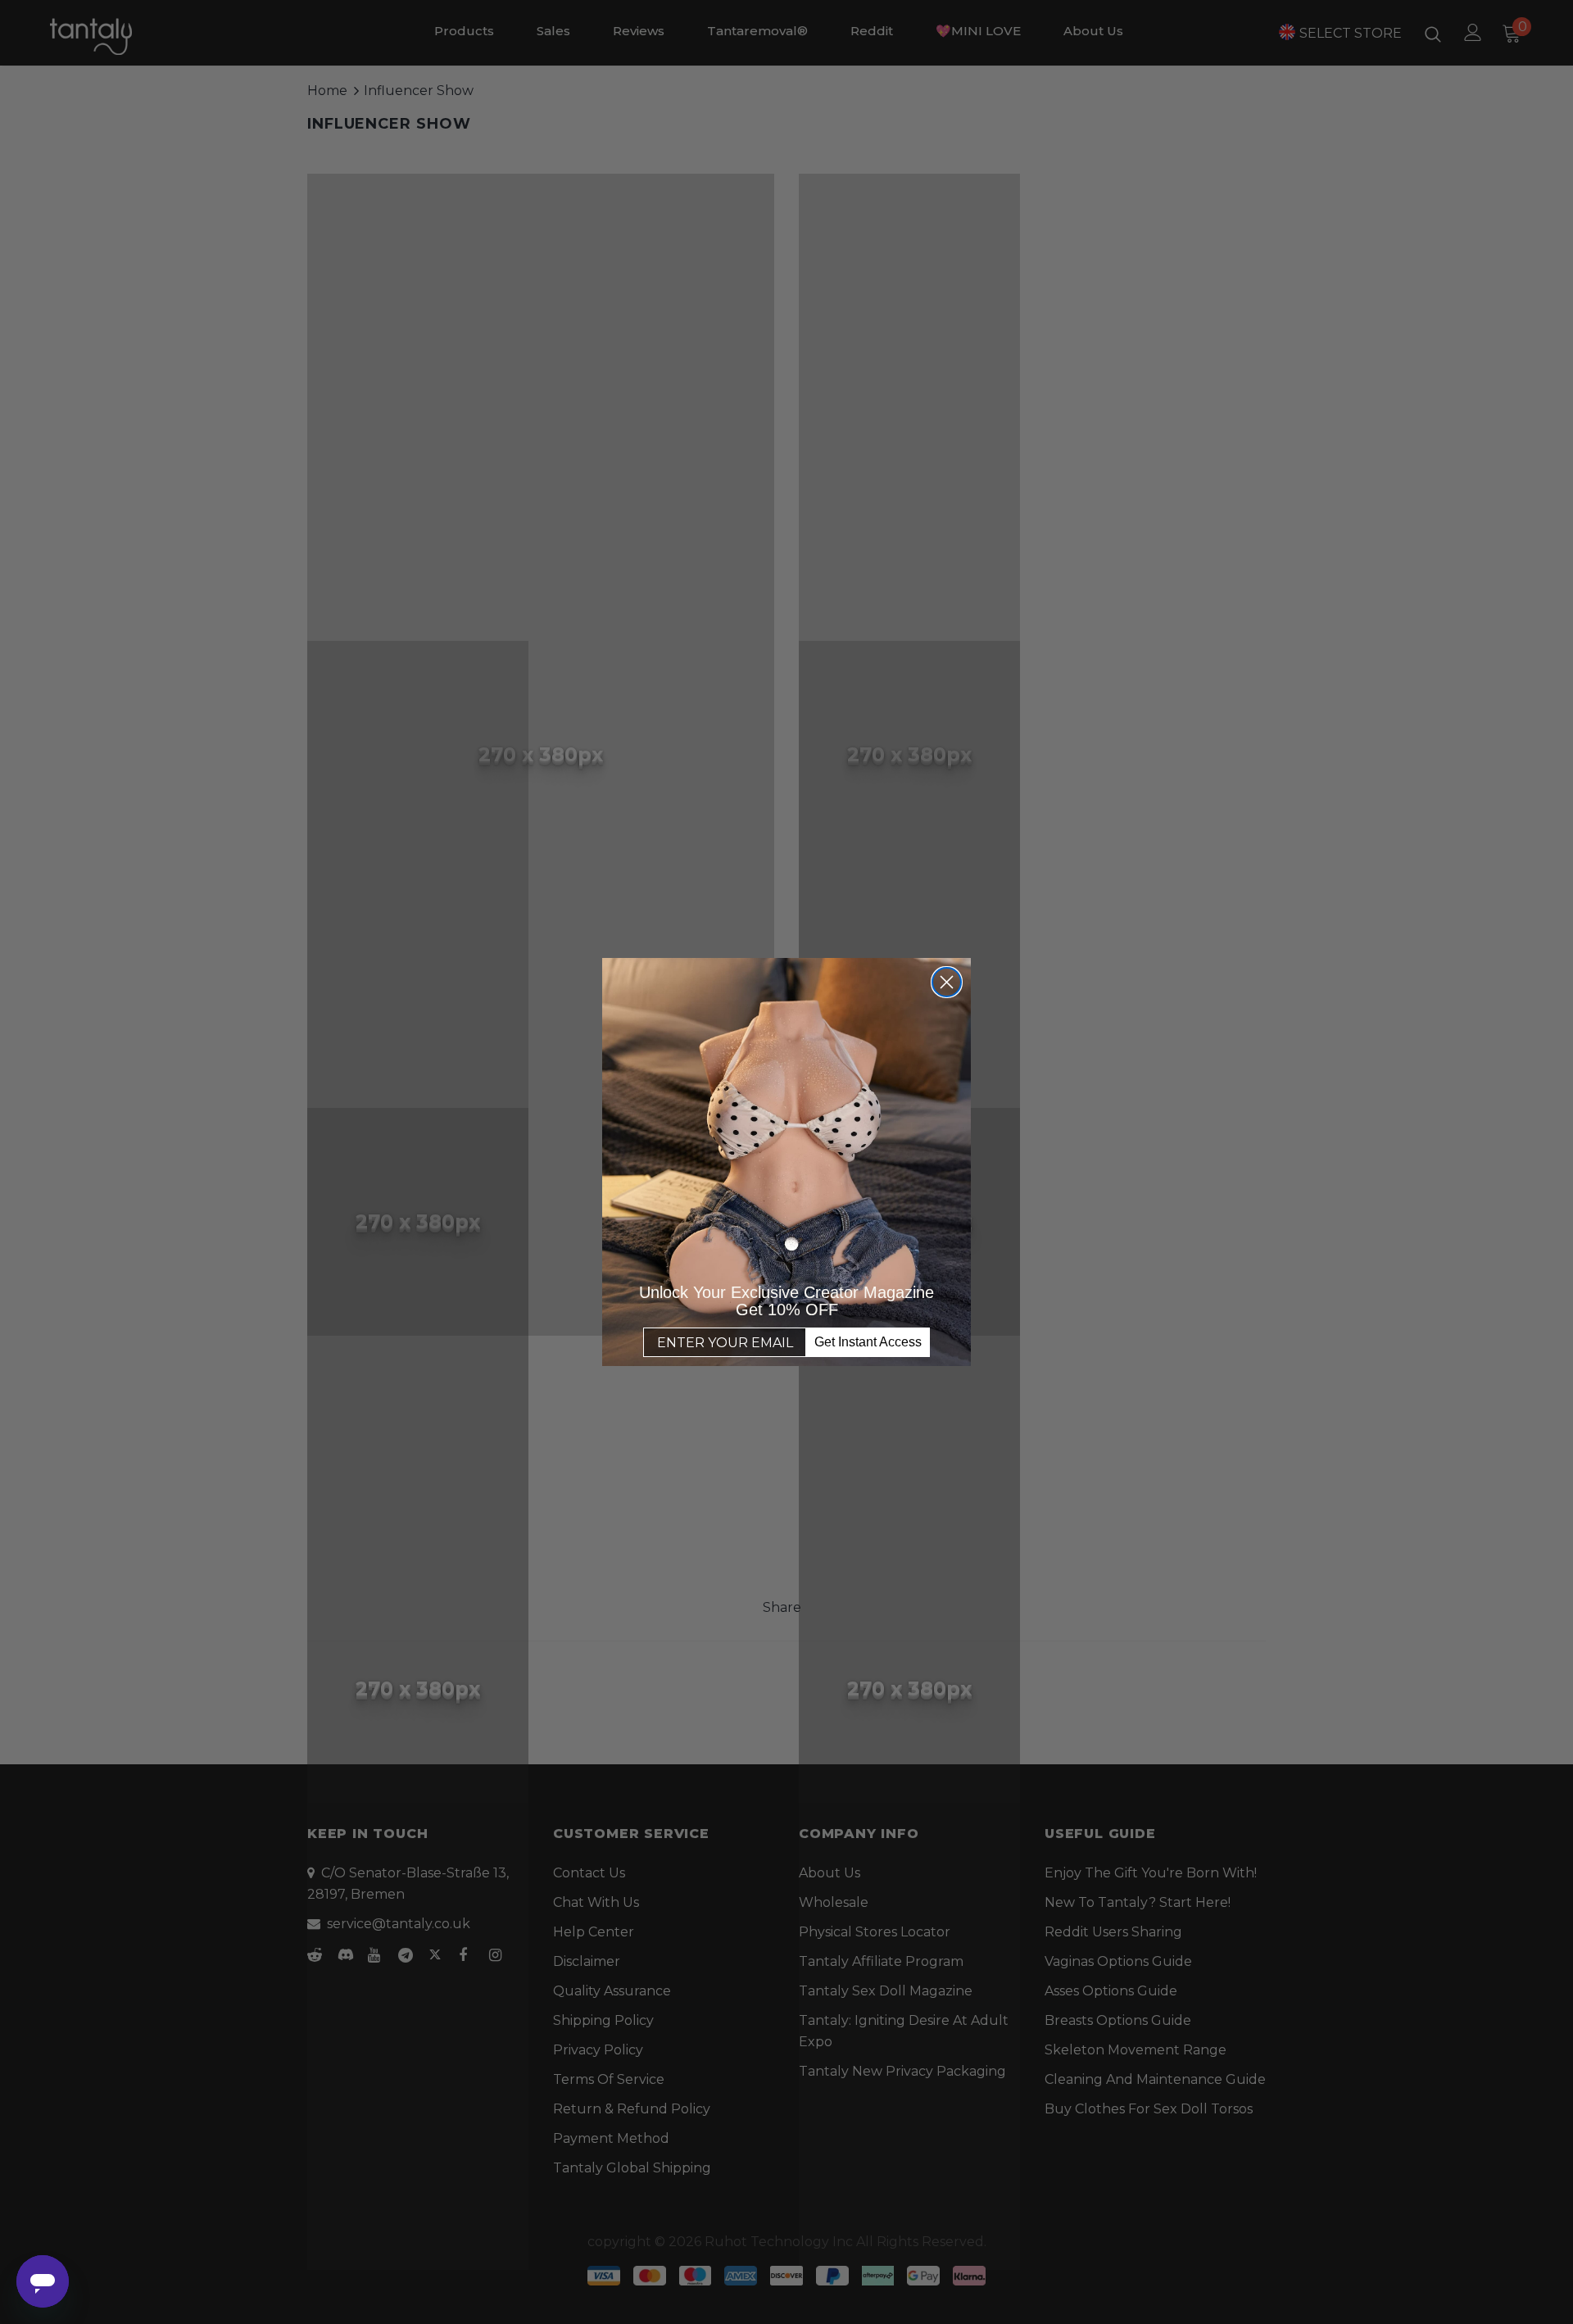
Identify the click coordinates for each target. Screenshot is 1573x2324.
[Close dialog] (947, 982)
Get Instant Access (868, 1342)
